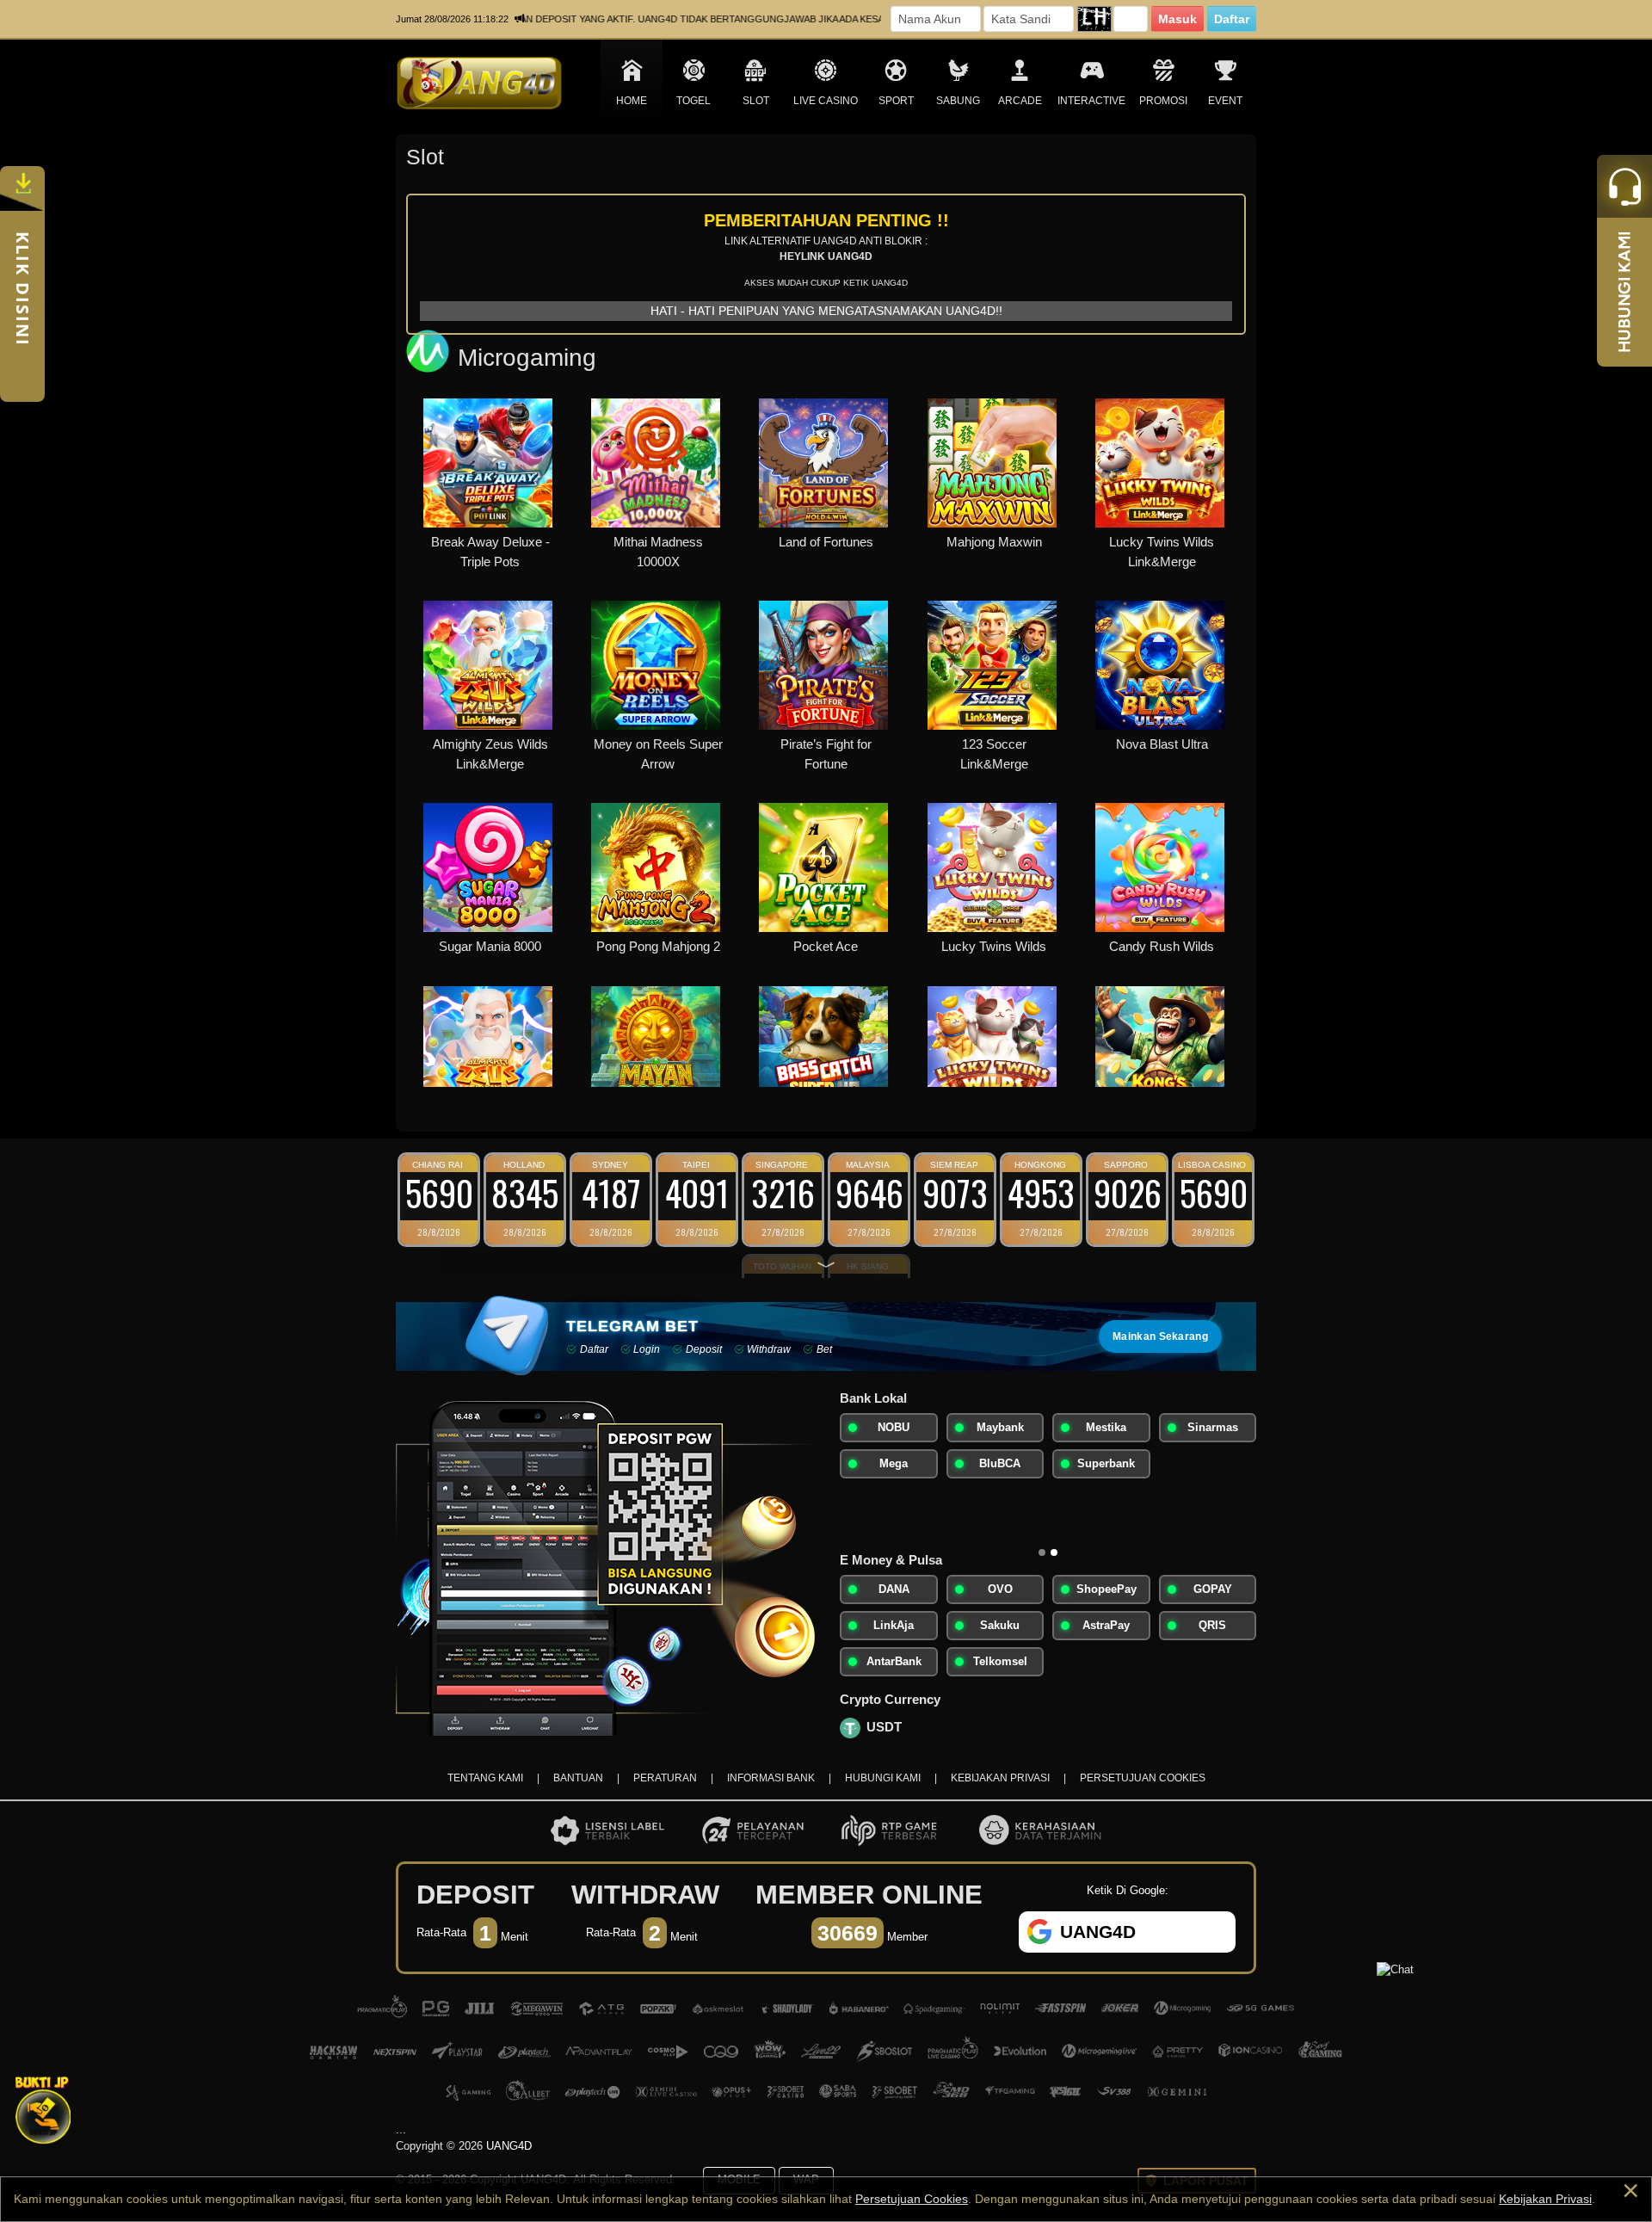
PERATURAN (665, 1778)
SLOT (756, 101)
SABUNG (958, 101)
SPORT (896, 101)
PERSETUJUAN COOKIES (1143, 1778)
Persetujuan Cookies (912, 2199)
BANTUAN (578, 1778)
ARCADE (1020, 101)
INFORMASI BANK (771, 1778)
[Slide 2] (1054, 1552)
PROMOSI (1163, 101)
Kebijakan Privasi (1545, 2199)
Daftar (1232, 19)
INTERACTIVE (1091, 101)
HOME (632, 101)
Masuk (1177, 19)
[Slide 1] (1042, 1552)
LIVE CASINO (826, 101)
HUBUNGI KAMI (883, 1778)
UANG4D (509, 2146)
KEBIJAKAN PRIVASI (1000, 1778)
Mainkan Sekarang (1160, 1336)
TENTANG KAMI (485, 1778)
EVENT (1225, 101)
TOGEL (693, 101)
